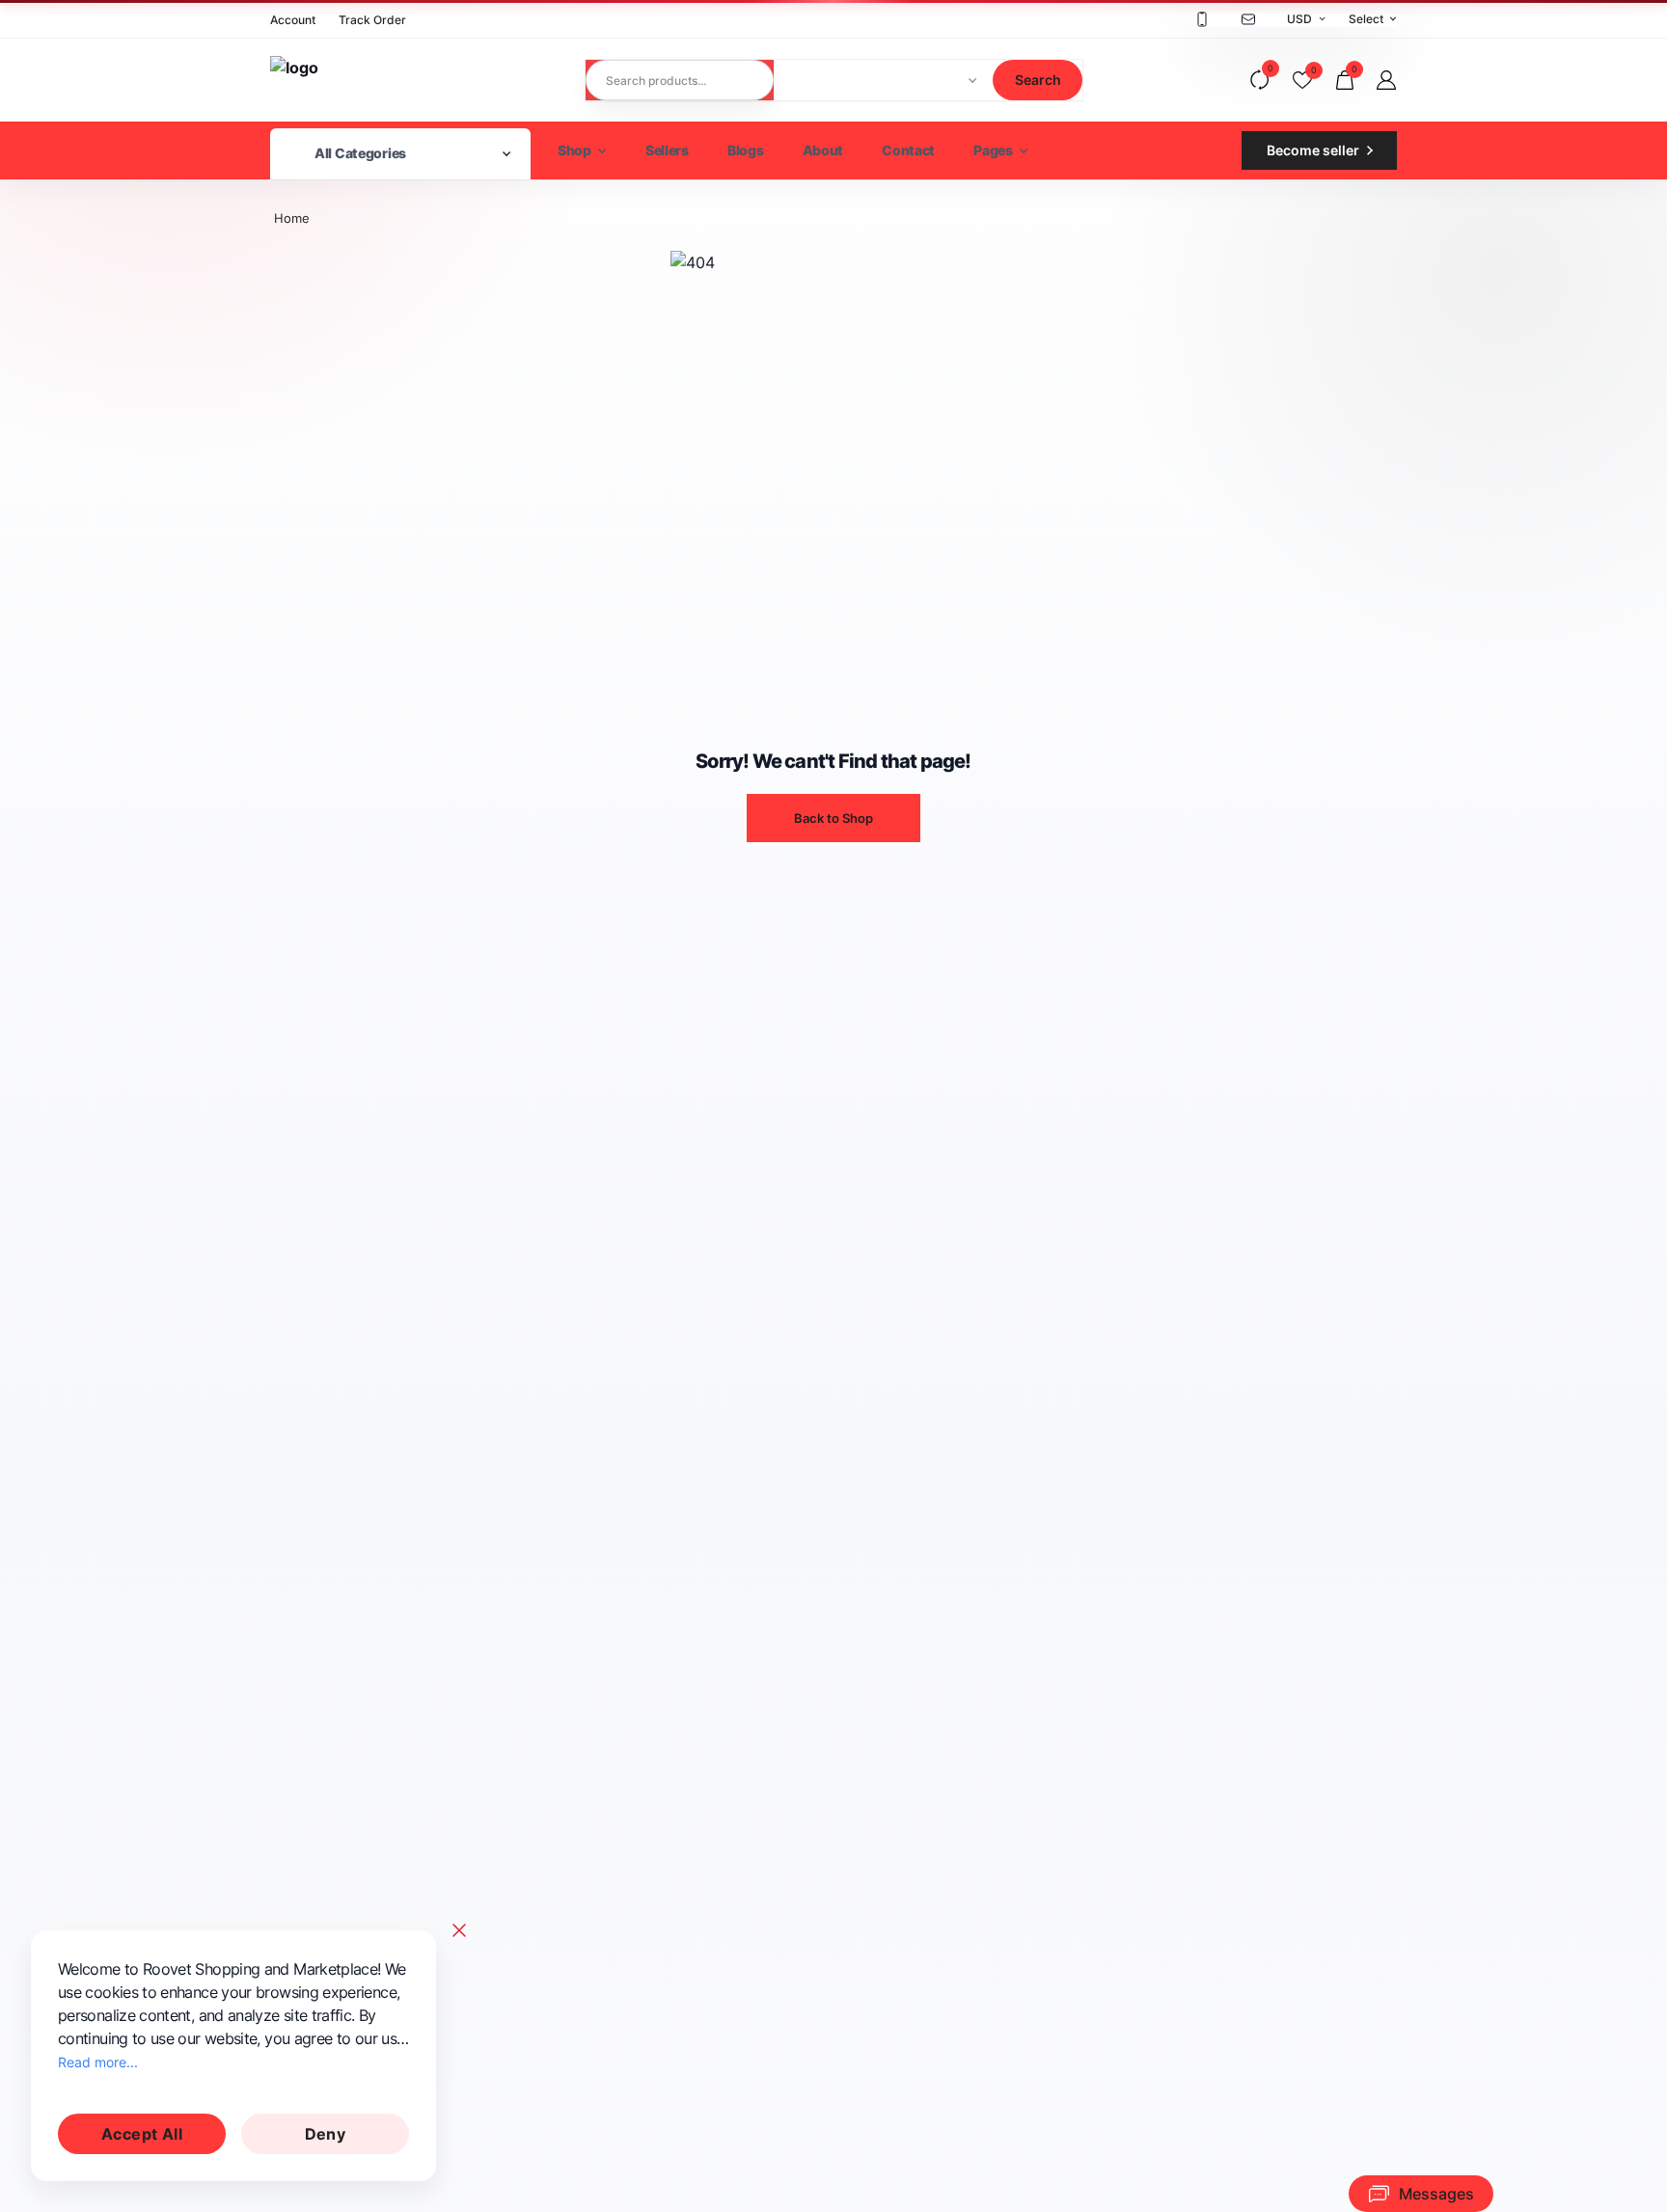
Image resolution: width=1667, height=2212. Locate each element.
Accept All (142, 2134)
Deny (326, 2134)
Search (1038, 80)
